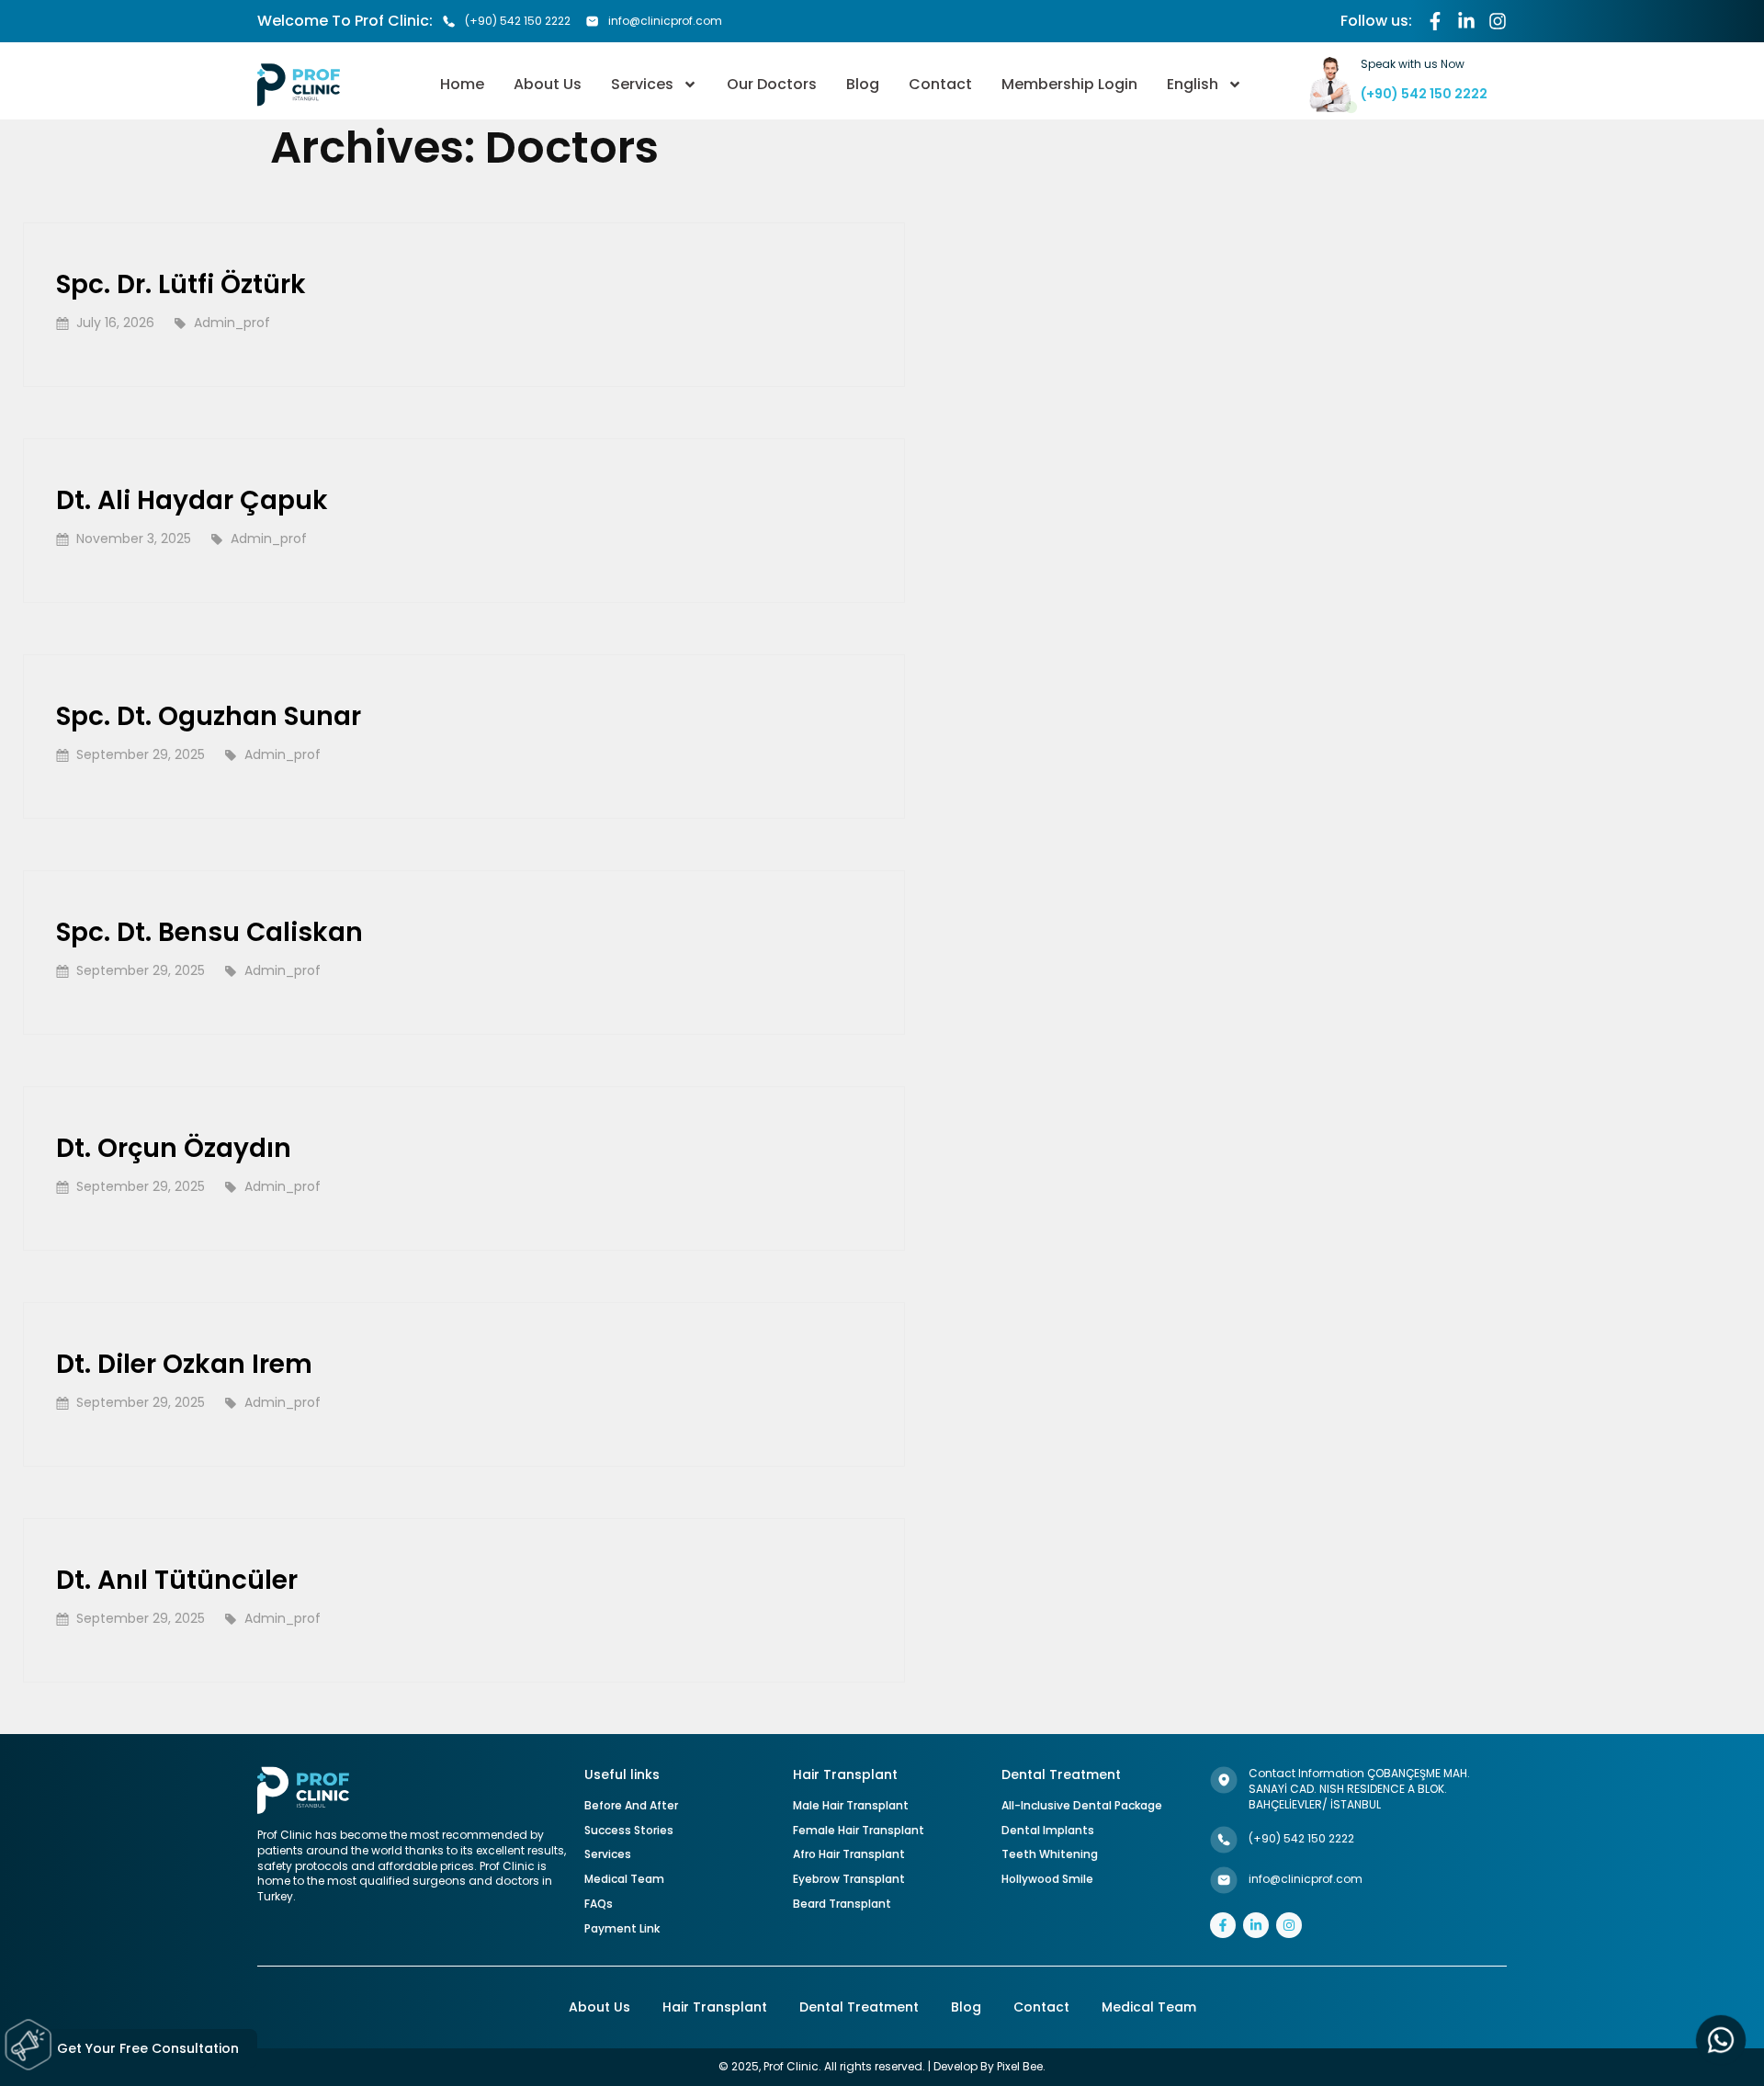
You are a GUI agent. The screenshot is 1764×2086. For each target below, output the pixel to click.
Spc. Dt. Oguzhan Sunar (209, 716)
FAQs (599, 1904)
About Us (548, 84)
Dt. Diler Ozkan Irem (184, 1364)
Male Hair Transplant (851, 1805)
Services (642, 84)
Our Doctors (772, 84)
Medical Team (624, 1879)
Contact (940, 84)
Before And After (631, 1805)
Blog (863, 84)
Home (462, 84)
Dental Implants (1048, 1830)
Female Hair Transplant (859, 1830)
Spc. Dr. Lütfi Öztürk (181, 284)
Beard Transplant (842, 1904)
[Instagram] (1498, 21)
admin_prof (232, 323)
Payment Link (622, 1928)
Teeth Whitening (1050, 1854)
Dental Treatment (859, 2007)
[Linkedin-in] (1466, 21)
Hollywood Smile (1047, 1879)
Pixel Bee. (1021, 2066)
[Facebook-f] (1435, 21)
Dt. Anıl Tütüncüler (177, 1580)
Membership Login (1069, 84)
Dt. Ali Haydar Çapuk (192, 500)
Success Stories (629, 1830)
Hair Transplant (715, 2007)
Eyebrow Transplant (849, 1879)
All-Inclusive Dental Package (1082, 1805)
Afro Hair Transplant (849, 1854)
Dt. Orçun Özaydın (174, 1148)
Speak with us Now (1413, 64)
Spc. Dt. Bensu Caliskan (209, 932)
